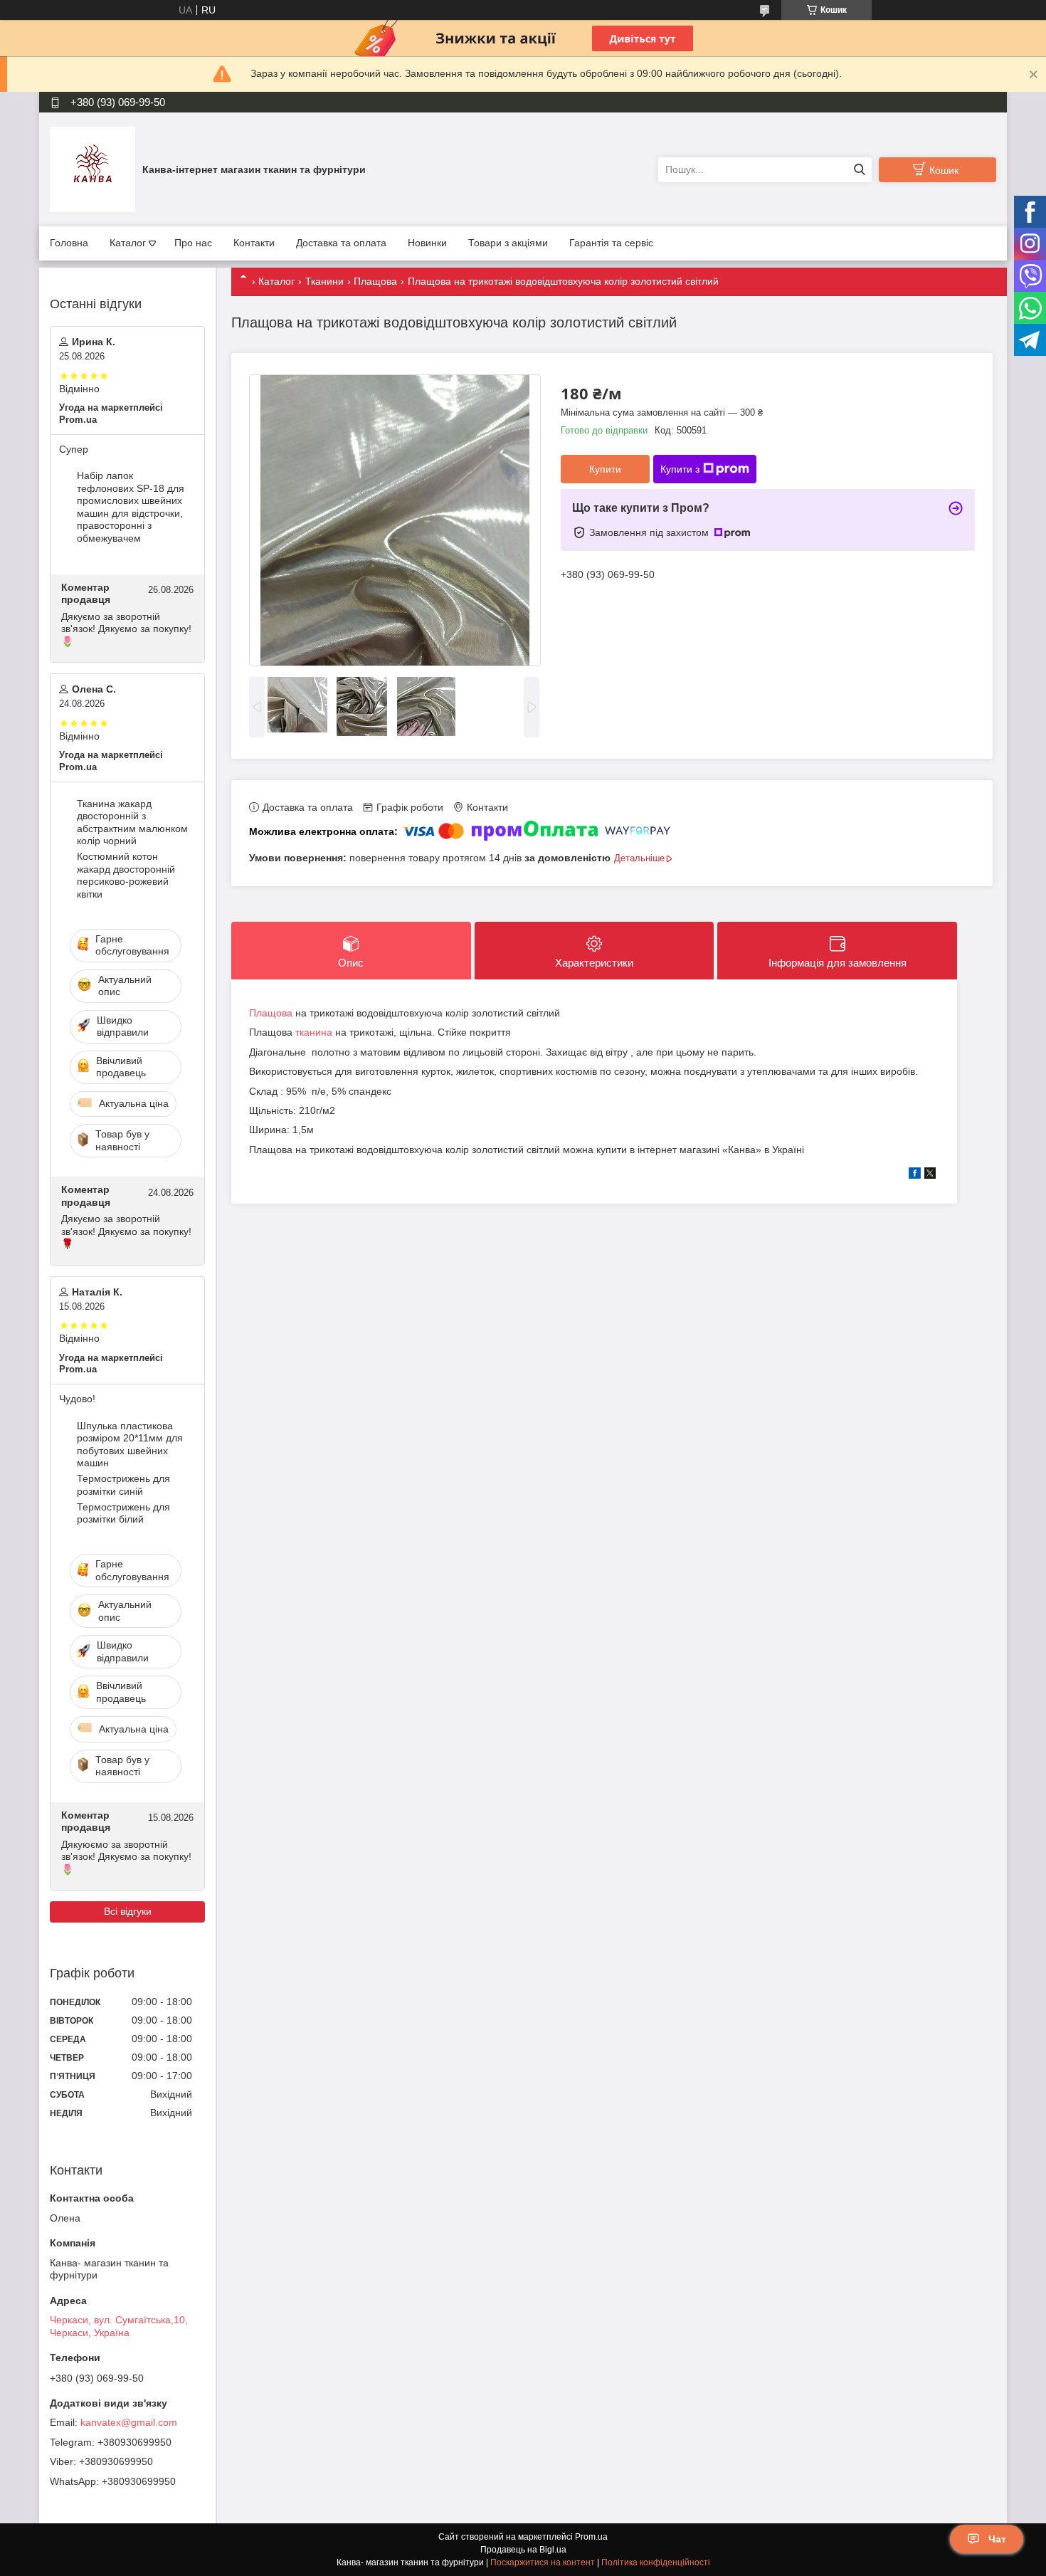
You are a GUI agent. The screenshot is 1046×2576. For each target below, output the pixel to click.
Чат (997, 2539)
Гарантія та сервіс (611, 243)
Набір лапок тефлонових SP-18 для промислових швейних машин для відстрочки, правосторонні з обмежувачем (131, 507)
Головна (69, 243)
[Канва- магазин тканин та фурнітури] (93, 169)
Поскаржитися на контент (543, 2562)
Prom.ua (591, 2537)
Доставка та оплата (341, 243)
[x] (930, 1175)
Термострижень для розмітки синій (123, 1485)
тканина (314, 1032)
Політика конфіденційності (656, 2562)
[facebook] (915, 1175)
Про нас (193, 243)
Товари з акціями (508, 243)
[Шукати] (859, 170)
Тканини (324, 281)
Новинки (427, 243)
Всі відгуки (128, 1911)
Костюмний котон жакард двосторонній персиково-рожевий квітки (126, 875)
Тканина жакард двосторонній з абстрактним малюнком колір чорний (132, 822)
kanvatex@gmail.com (129, 2422)
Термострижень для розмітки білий (123, 1513)
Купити (605, 469)
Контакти (254, 243)
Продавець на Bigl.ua (523, 2550)
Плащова (375, 281)
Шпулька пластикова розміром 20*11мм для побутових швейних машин (130, 1445)
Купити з (680, 469)
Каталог (128, 243)
